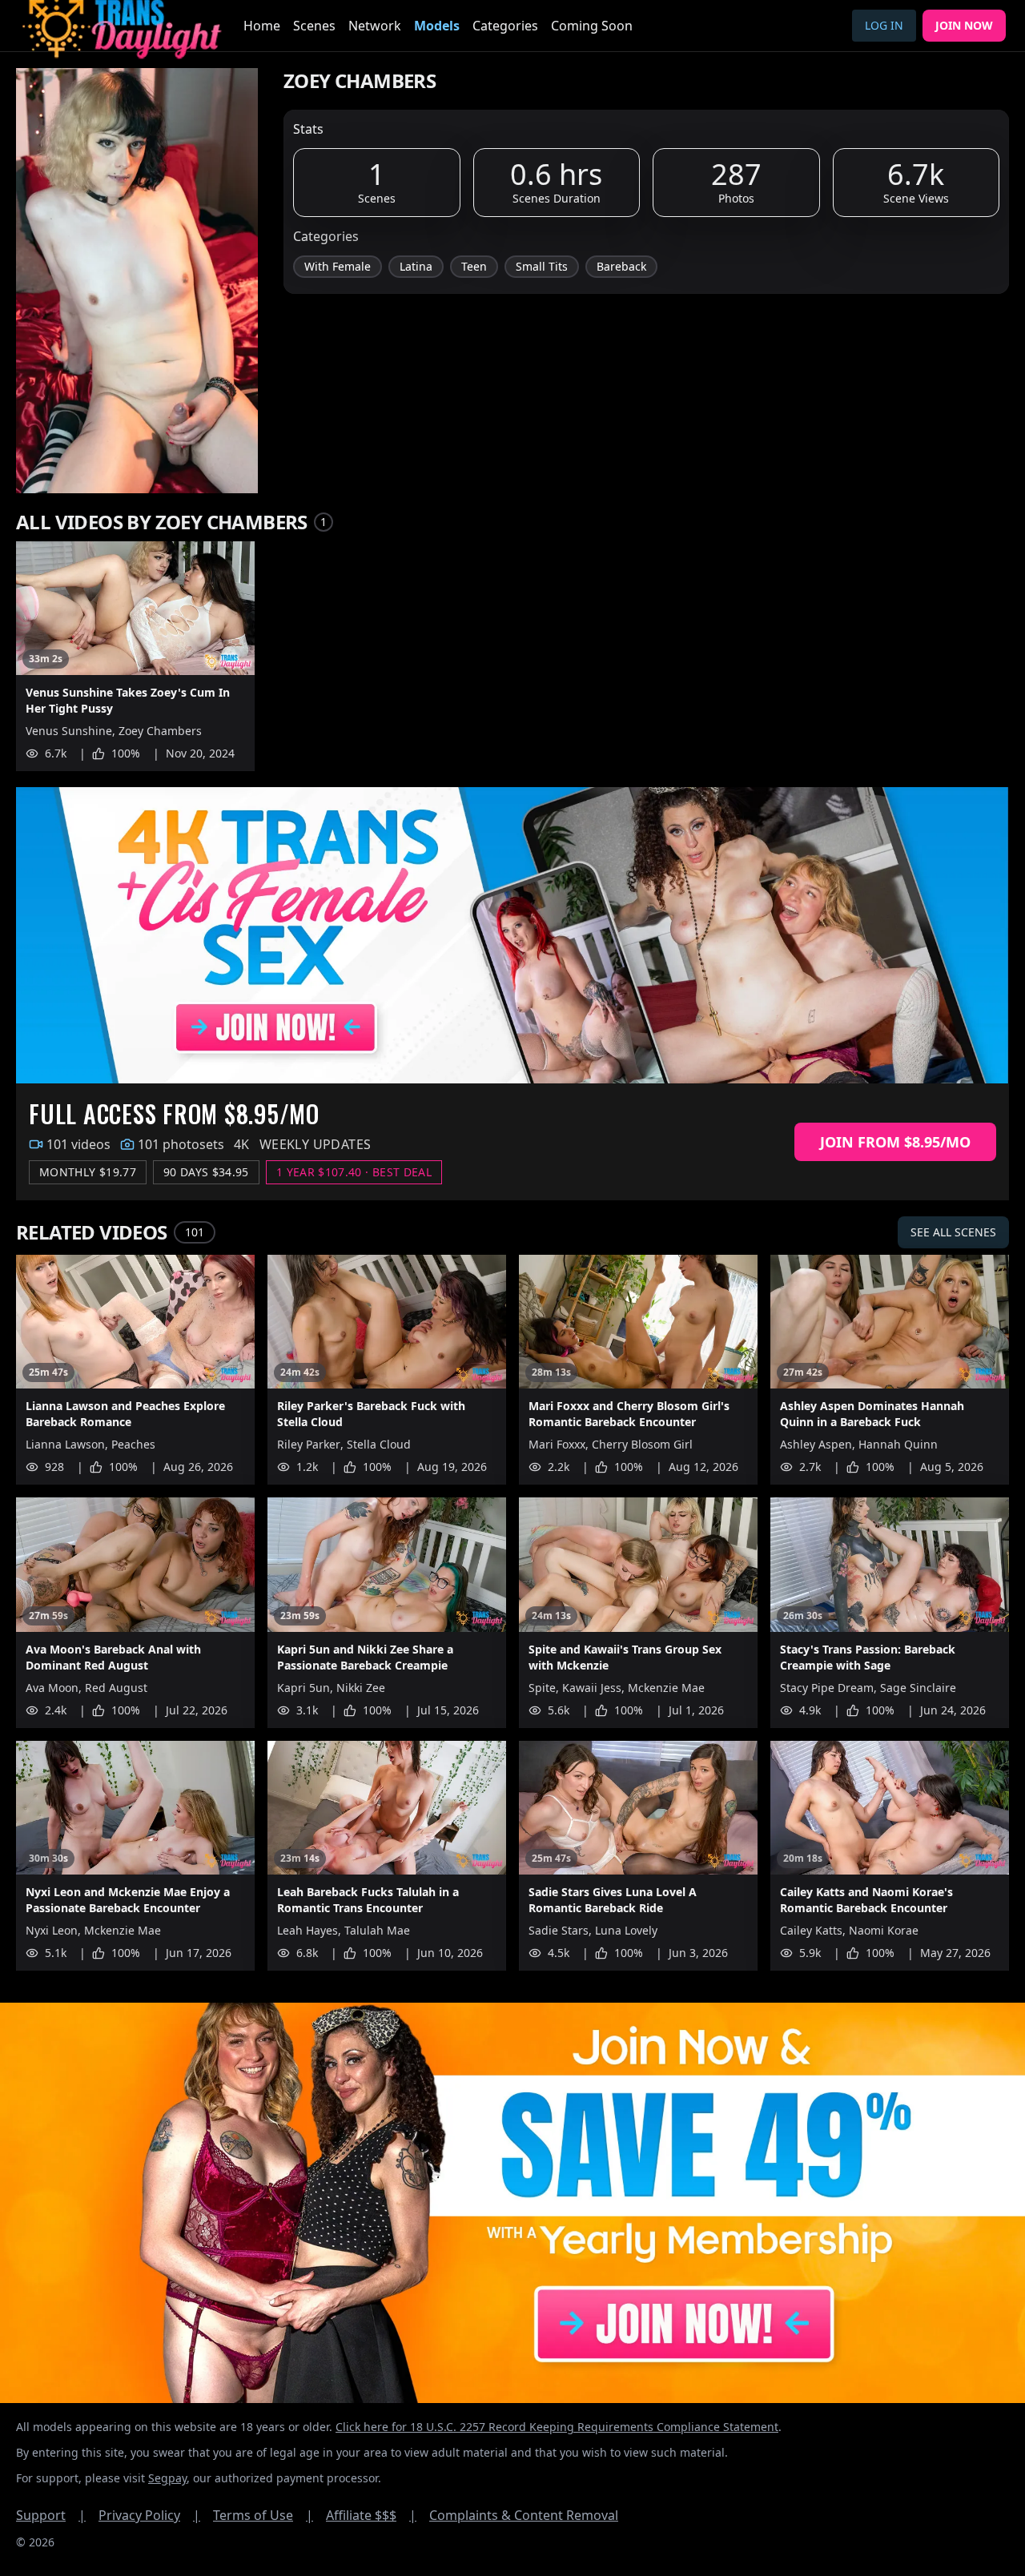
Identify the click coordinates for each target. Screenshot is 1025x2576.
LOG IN (884, 25)
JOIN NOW (964, 25)
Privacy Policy (149, 2515)
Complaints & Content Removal (524, 2515)
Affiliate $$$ (371, 2515)
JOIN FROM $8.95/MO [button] (895, 1142)
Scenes (314, 26)
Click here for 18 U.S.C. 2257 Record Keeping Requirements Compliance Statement (557, 2427)
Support (51, 2515)
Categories (505, 26)
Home (262, 26)
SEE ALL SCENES (953, 1232)
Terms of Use (263, 2515)
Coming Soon (592, 26)
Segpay (167, 2478)
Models (437, 26)
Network (375, 26)
